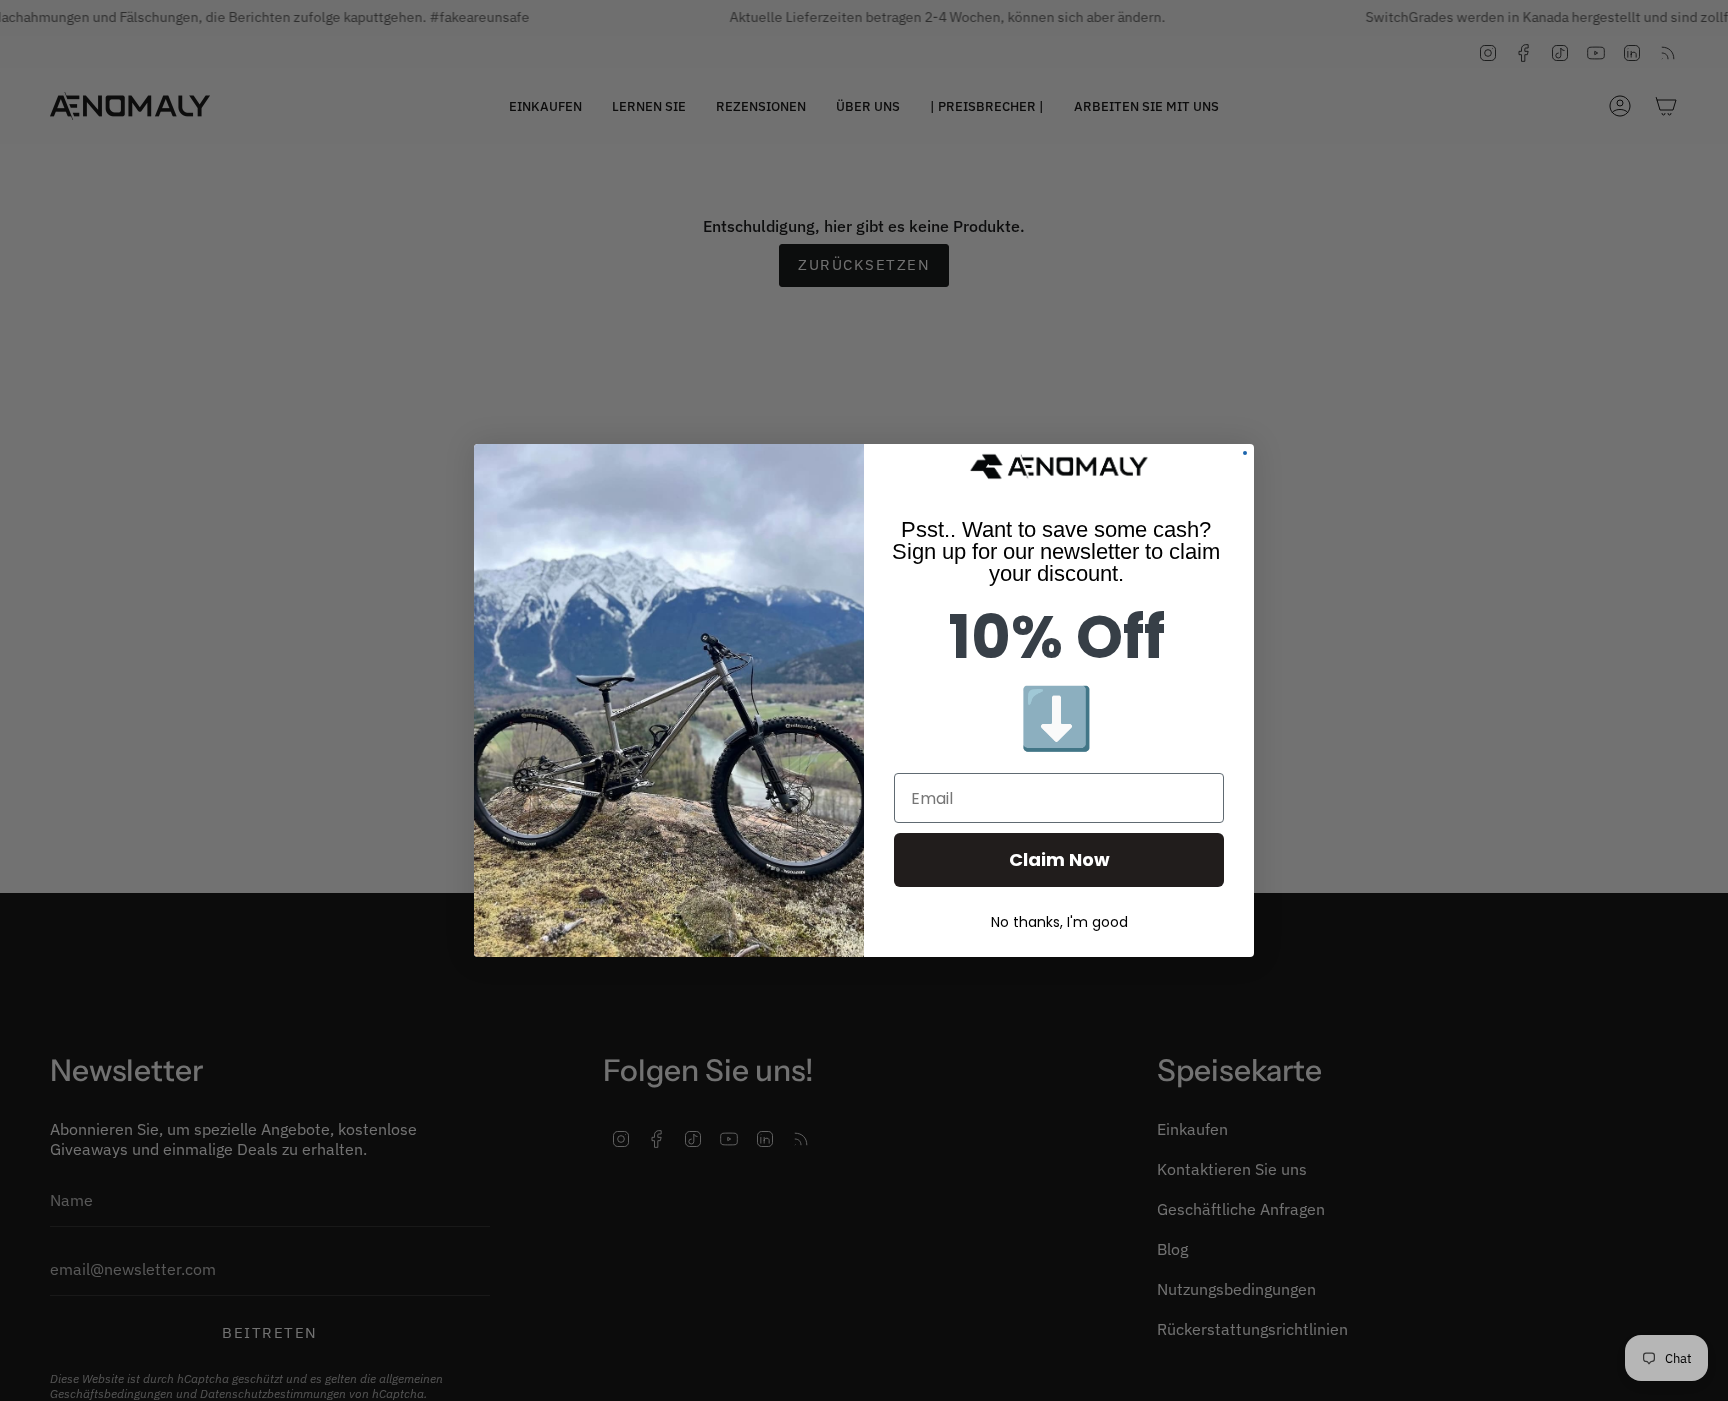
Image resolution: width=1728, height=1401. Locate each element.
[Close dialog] (1245, 453)
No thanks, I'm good (1059, 922)
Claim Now (1059, 859)
